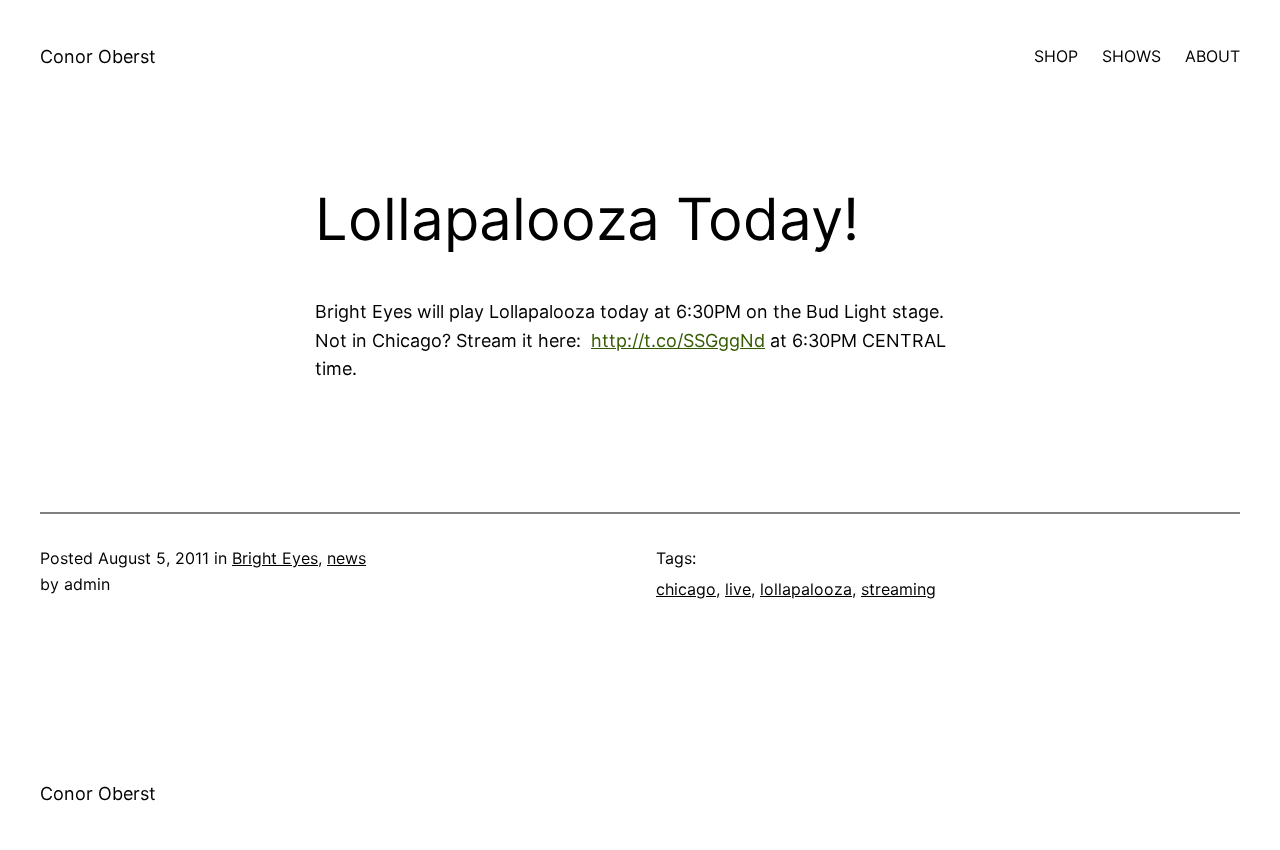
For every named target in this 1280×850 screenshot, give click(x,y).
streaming (898, 589)
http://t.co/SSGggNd (678, 340)
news (346, 558)
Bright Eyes (275, 558)
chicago (686, 589)
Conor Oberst (98, 56)
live (738, 589)
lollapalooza (806, 589)
